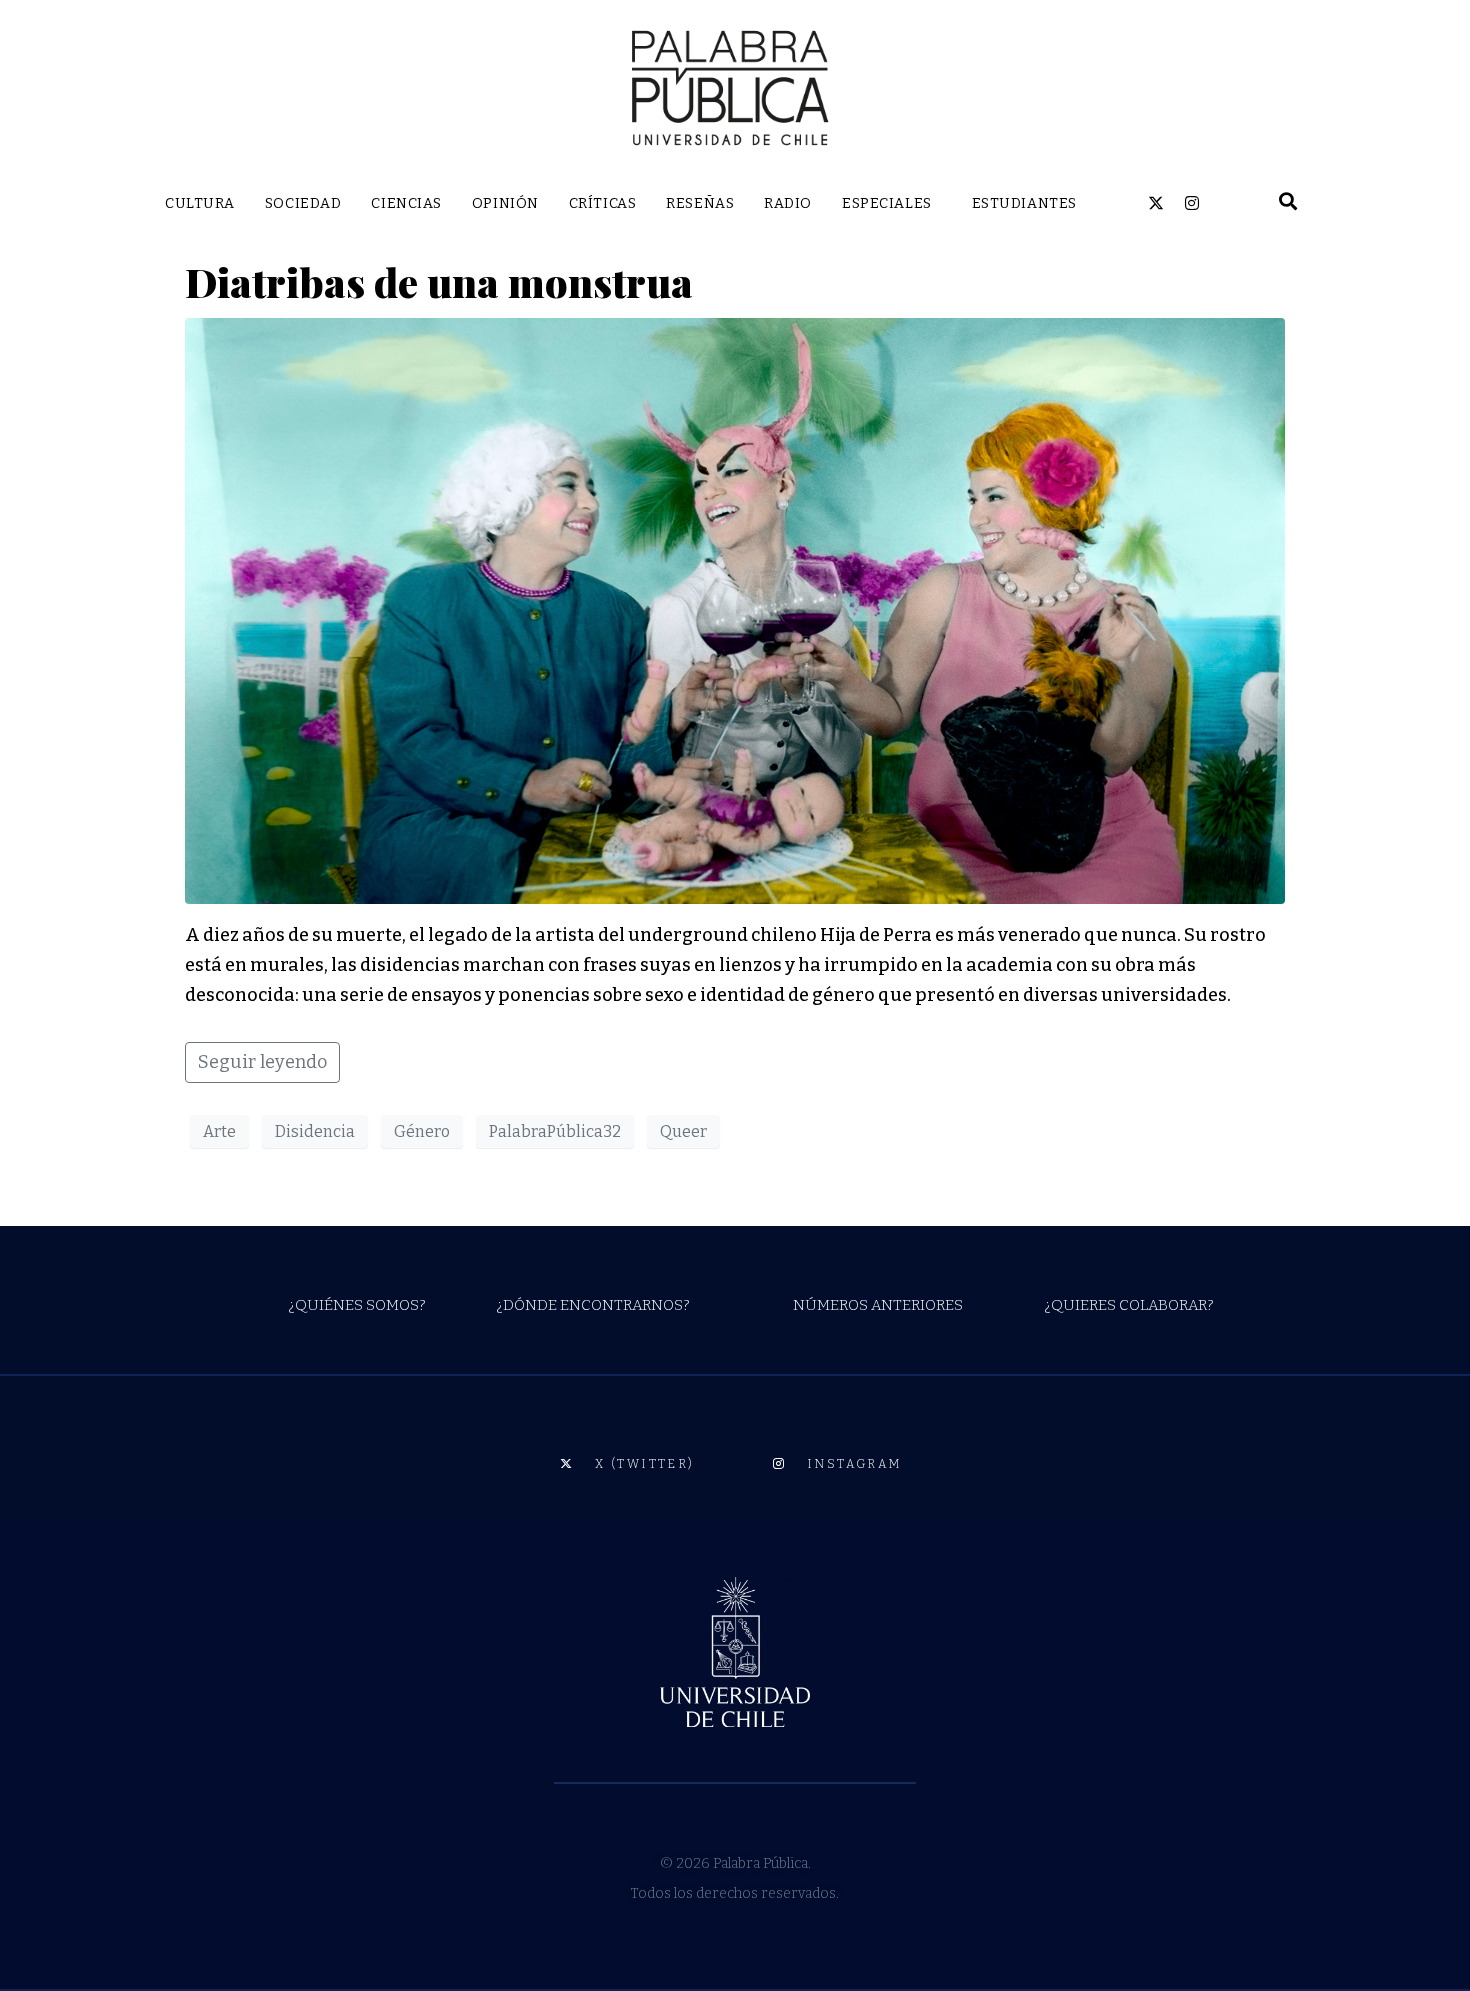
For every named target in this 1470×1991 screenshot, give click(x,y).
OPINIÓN (505, 203)
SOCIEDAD (303, 203)
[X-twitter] (1156, 203)
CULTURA (200, 203)
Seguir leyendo (262, 1062)
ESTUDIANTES (1024, 203)
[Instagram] (1192, 203)
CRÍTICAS (602, 203)
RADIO (788, 203)
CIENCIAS (406, 203)
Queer (683, 1131)
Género (422, 1131)
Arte (219, 1131)
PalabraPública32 (555, 1131)
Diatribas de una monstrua (439, 281)
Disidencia (315, 1131)
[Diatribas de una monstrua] (735, 610)
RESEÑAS (700, 203)
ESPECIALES (887, 203)
